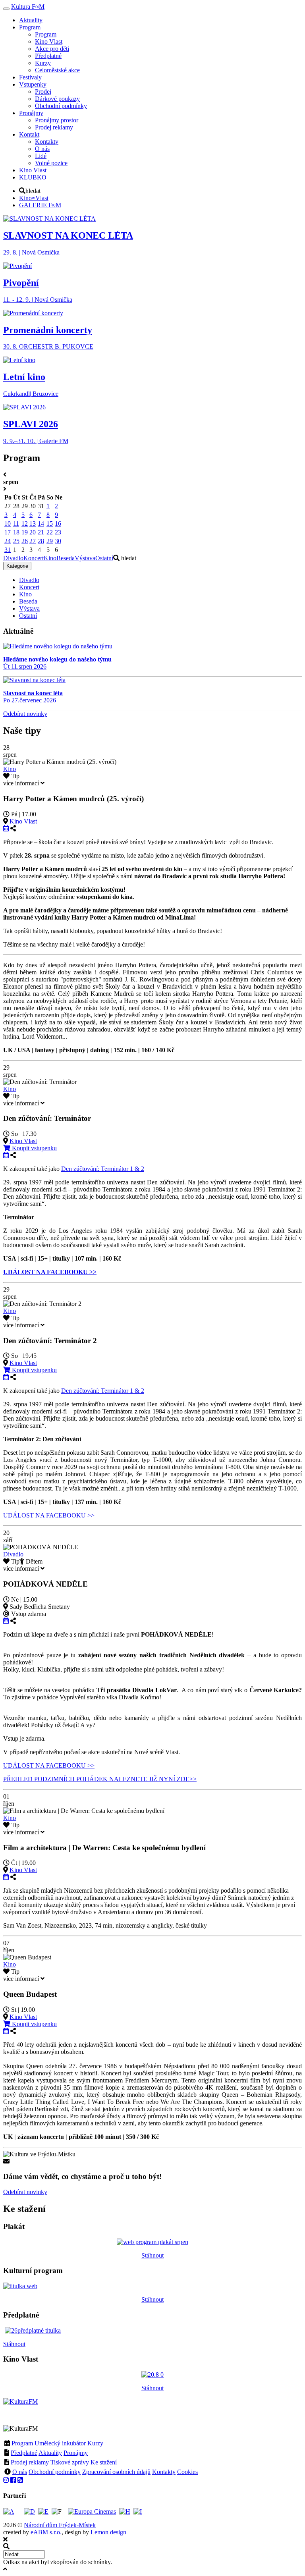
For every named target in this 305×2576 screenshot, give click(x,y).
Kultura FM (28, 7)
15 (50, 523)
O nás (20, 2472)
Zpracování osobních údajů (116, 2472)
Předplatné (24, 2453)
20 (33, 532)
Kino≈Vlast (34, 198)
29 (50, 541)
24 (8, 541)
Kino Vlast (23, 821)
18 (16, 532)
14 (41, 523)
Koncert (34, 558)
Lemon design (108, 2532)
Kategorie (17, 566)
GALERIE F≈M (40, 205)
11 (16, 523)
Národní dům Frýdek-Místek (60, 2525)
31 (8, 550)
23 (58, 532)
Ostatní (104, 558)
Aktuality (50, 2453)
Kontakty (164, 2472)
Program (22, 2443)
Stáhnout (152, 2255)
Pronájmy (76, 2453)
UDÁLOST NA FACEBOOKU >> (49, 1515)
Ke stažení (104, 2462)
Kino (50, 558)
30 (58, 541)
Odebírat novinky (25, 714)
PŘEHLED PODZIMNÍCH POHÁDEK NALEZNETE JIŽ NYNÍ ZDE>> (100, 1779)
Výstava (85, 558)
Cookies (187, 2472)
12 (25, 523)
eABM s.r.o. (46, 2532)
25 (16, 541)
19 (25, 532)
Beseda (66, 558)
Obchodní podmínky (55, 2472)
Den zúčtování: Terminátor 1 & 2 (103, 1169)
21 (41, 532)
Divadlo (13, 558)
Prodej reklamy (30, 2462)
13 (33, 523)
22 (50, 532)
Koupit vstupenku (34, 1148)
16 (58, 523)
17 (8, 532)
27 (33, 541)
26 (25, 541)
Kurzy (95, 2443)
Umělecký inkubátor (60, 2443)
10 (8, 523)
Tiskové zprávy (70, 2462)
